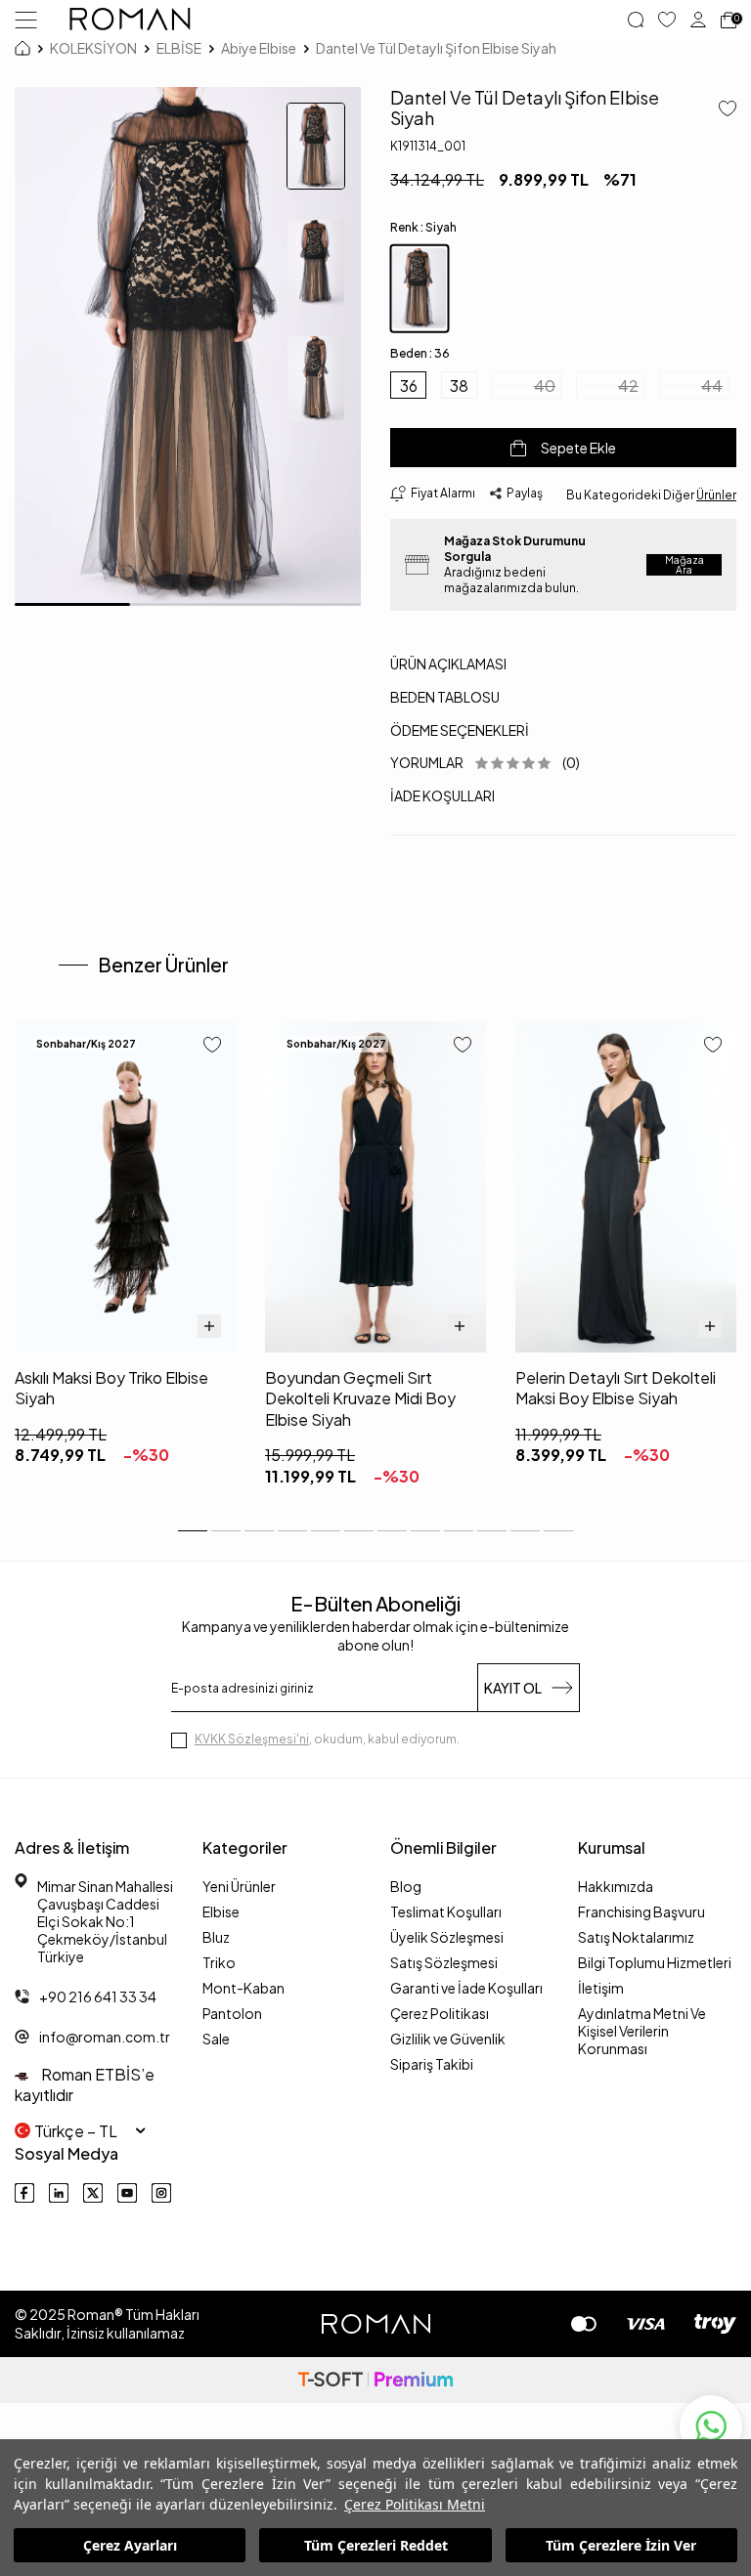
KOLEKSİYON (93, 48)
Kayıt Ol (513, 1688)
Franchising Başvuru (641, 1911)
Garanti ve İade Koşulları (466, 1988)
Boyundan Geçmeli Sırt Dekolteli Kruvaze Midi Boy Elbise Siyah (360, 1398)
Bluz (216, 1937)
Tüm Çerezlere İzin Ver (621, 2545)
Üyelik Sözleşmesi (447, 1937)
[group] (188, 346)
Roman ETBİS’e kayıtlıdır (85, 2084)
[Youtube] (127, 2193)
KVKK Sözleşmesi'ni (252, 1739)
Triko (219, 1962)
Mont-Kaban (243, 1988)
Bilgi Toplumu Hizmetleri (655, 1962)
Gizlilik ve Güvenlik (448, 2039)
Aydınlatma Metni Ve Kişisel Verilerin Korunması (642, 2031)
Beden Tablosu (445, 697)
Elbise (221, 1911)
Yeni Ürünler (239, 1886)
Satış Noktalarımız (636, 1937)
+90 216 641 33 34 (98, 1996)
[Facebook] (24, 2193)
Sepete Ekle (578, 448)
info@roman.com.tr (105, 2037)
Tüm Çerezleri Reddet (376, 2545)
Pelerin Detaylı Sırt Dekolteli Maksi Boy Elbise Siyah (616, 1388)
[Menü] (26, 19)
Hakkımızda (616, 1886)
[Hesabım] (698, 20)
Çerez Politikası (440, 2013)
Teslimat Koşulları (446, 1911)
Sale (216, 2039)
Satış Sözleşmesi (444, 1962)
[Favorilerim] (667, 20)
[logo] (130, 20)
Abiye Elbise (259, 48)
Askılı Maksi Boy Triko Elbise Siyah (111, 1388)
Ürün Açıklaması (448, 664)
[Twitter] (93, 2193)
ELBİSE (179, 48)
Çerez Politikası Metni (415, 2504)
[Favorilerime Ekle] (212, 1046)
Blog (406, 1886)
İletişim (601, 1988)
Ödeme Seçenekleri (460, 730)
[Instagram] (161, 2193)
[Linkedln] (59, 2193)
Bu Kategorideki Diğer (651, 495)
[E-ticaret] (375, 2380)
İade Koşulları (442, 795)
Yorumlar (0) (485, 762)
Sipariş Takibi (432, 2064)
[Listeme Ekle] (720, 110)
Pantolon (232, 2013)
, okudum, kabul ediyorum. (327, 1739)
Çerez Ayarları (130, 2545)
